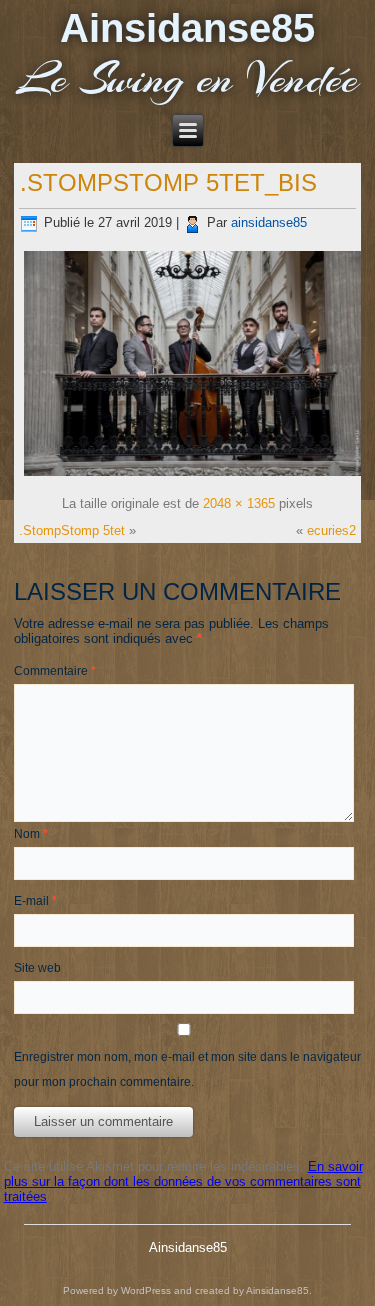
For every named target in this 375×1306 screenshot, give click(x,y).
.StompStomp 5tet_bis (168, 182)
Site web (37, 968)
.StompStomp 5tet (72, 530)
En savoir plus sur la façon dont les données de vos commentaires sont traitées (183, 1181)
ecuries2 (331, 530)
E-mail (35, 901)
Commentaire (55, 671)
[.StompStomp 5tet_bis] (193, 476)
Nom (31, 834)
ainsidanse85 (269, 222)
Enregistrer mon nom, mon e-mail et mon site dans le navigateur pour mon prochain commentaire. (187, 1069)
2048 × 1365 (239, 503)
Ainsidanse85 (187, 28)
